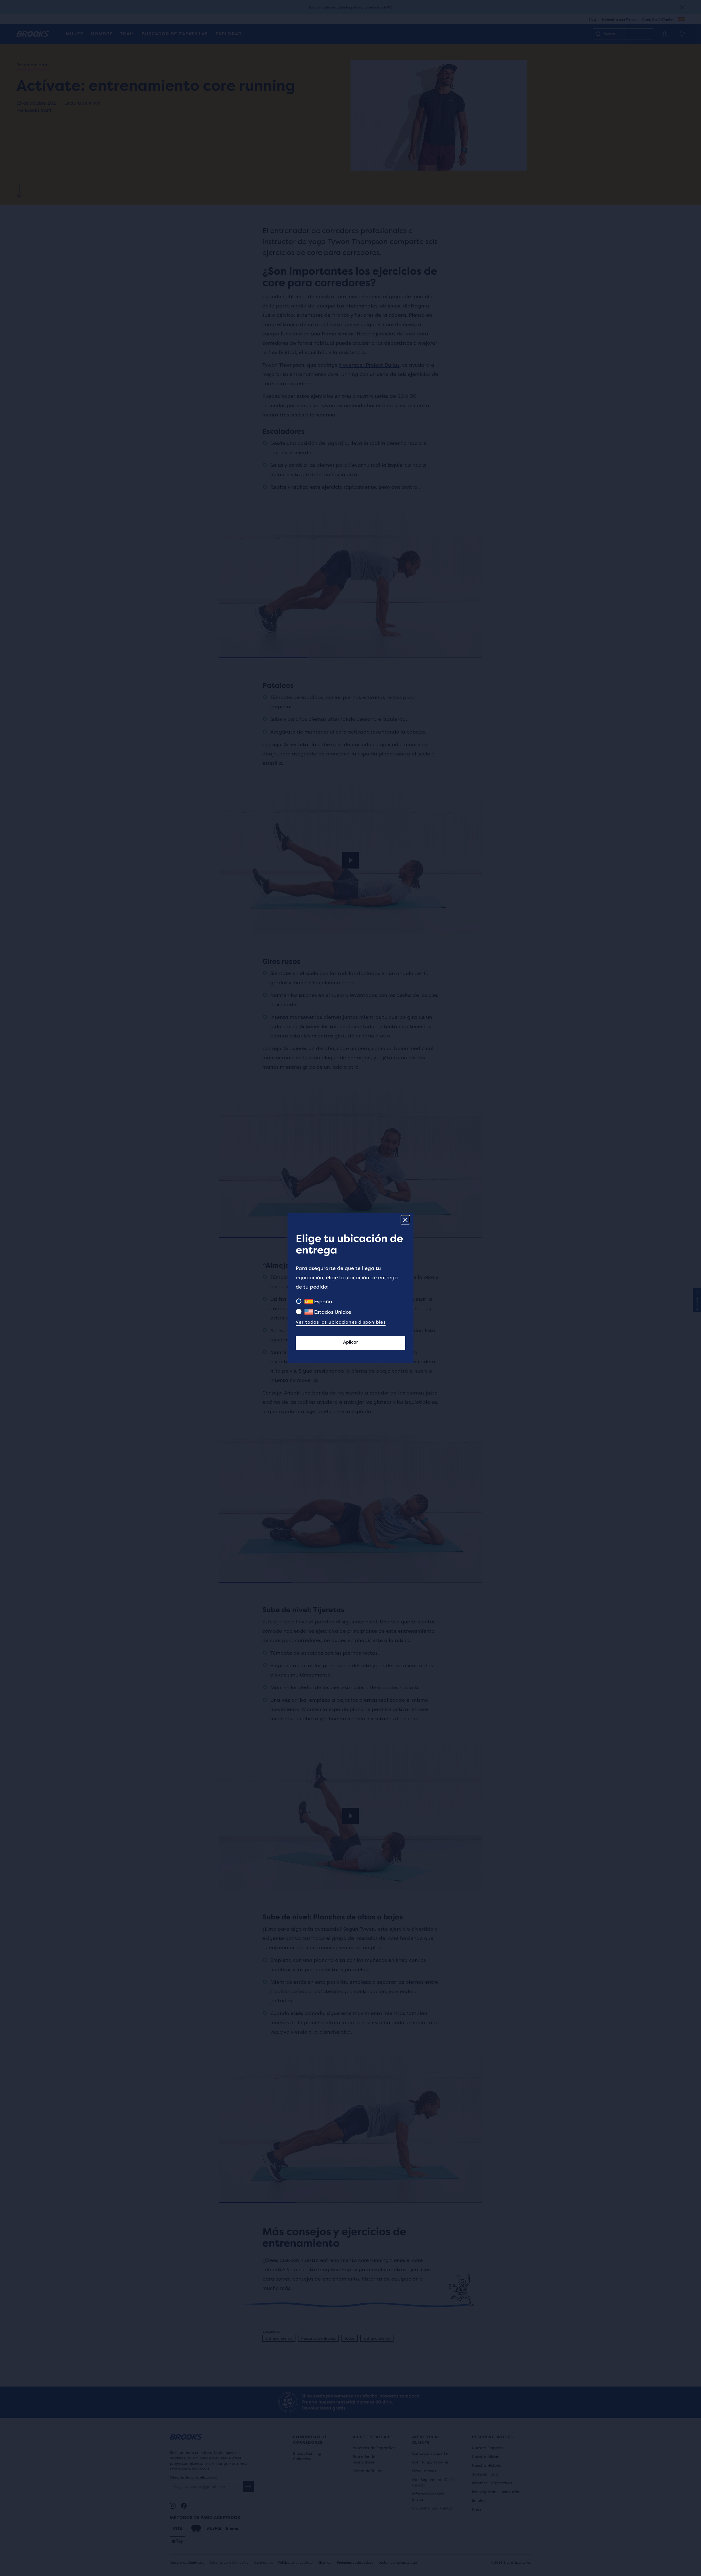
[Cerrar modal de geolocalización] (405, 1220)
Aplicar (350, 1342)
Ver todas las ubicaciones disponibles (341, 1322)
